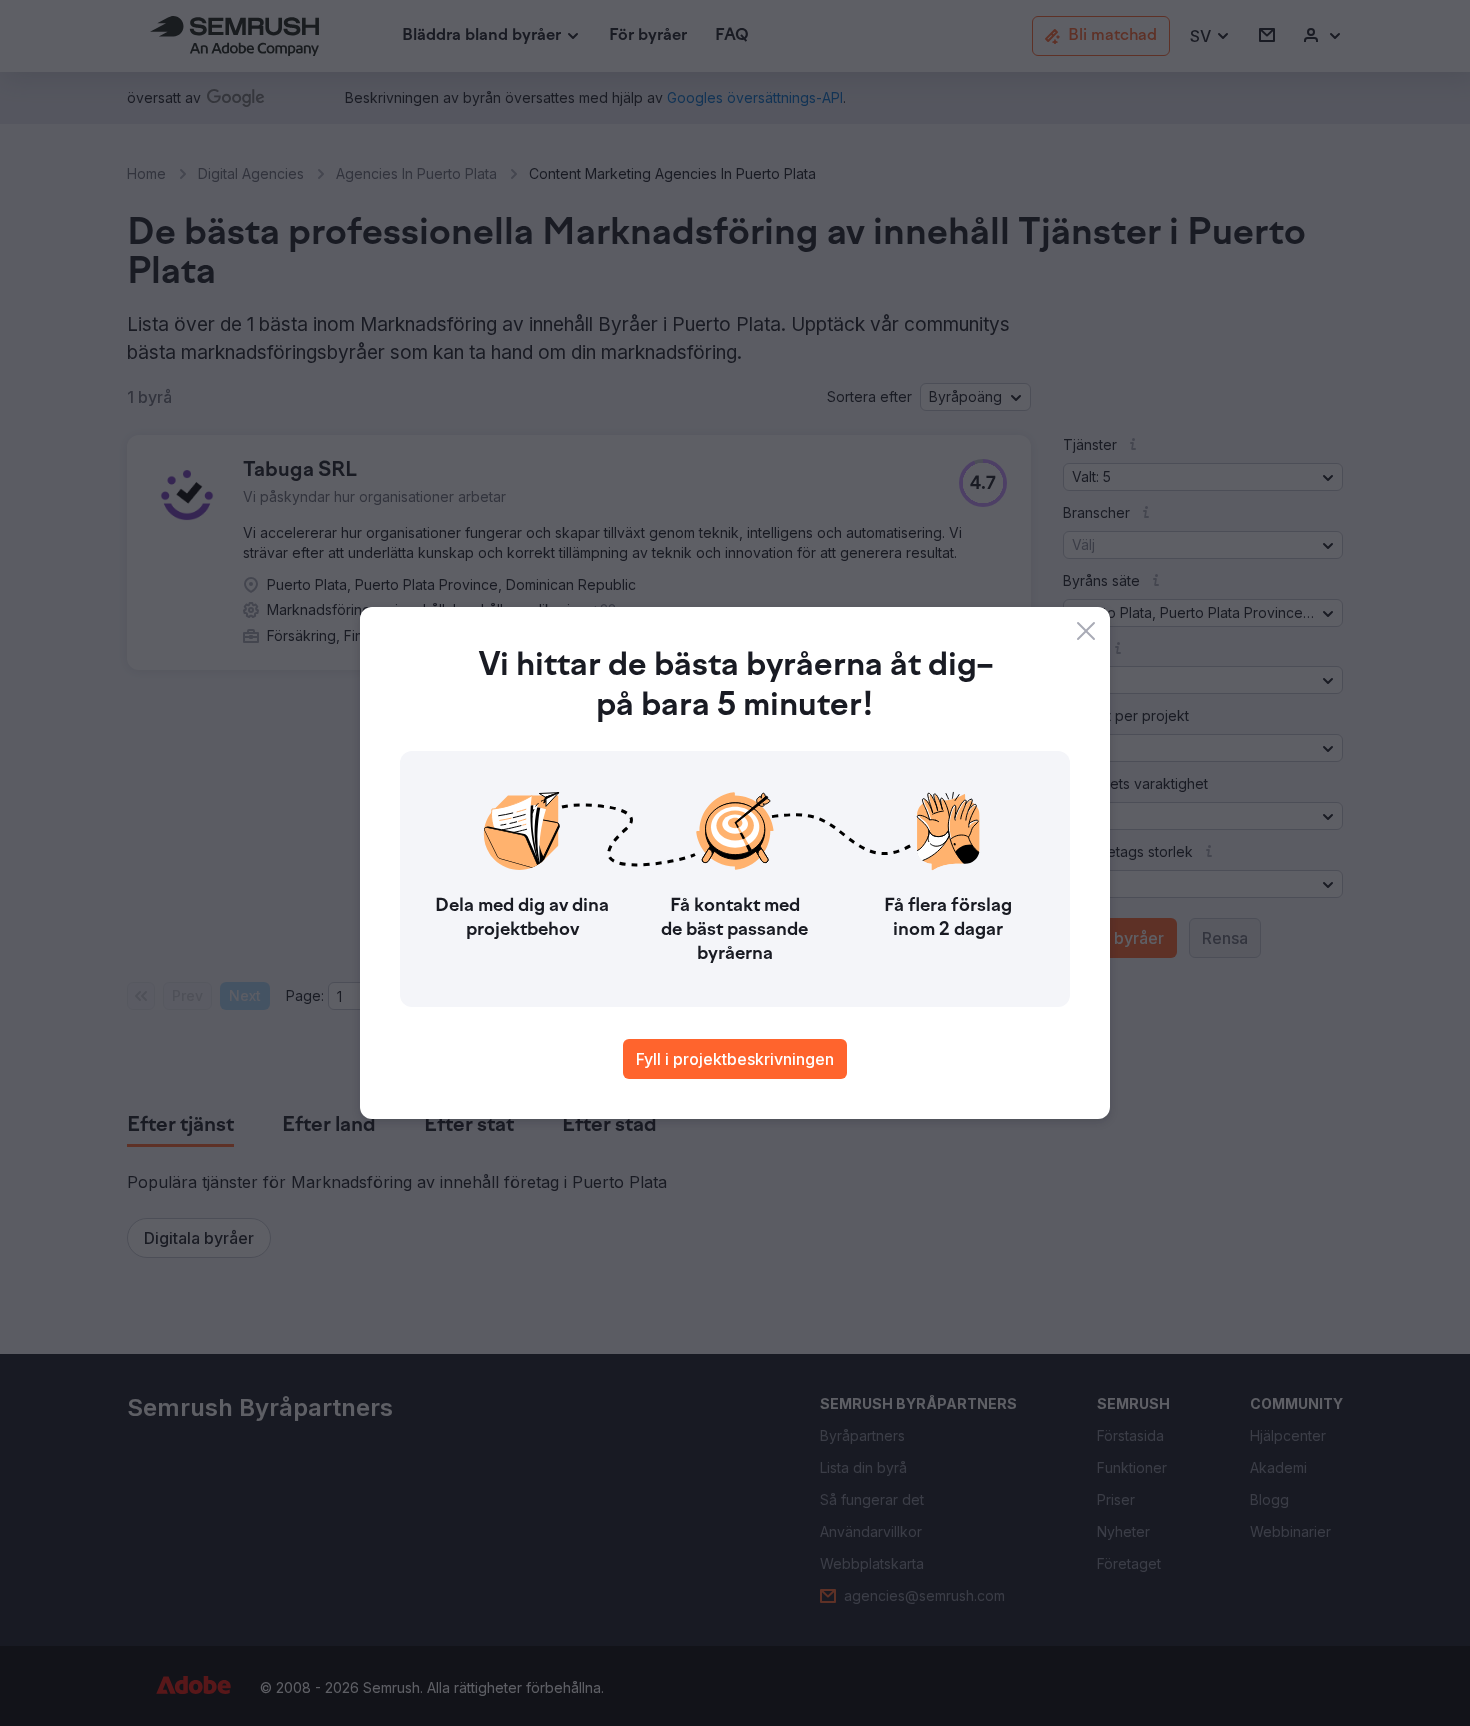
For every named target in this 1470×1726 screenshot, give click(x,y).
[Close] (1086, 631)
